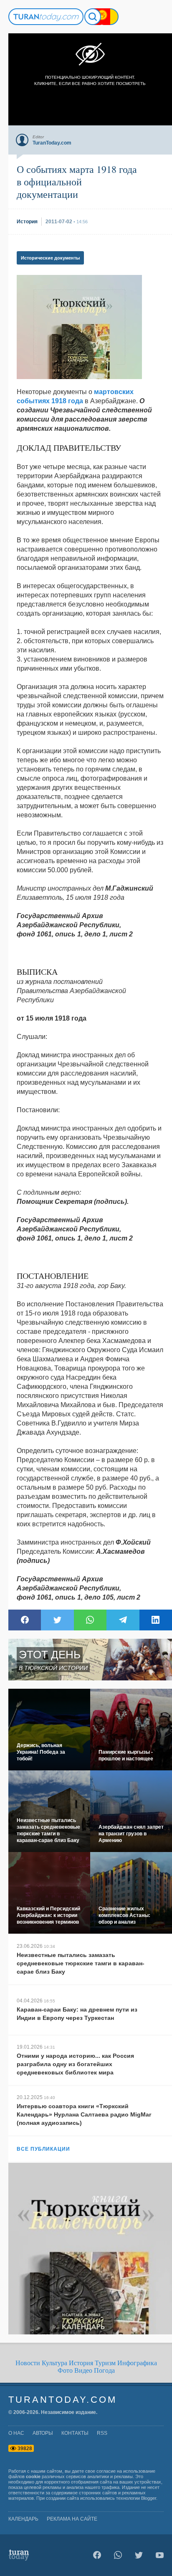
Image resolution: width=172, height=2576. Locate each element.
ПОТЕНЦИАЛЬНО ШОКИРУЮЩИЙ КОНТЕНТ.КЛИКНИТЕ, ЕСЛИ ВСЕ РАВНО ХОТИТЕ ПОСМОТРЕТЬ (90, 80)
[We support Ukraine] (110, 17)
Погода (104, 2370)
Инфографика (137, 2363)
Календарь (23, 2519)
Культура (54, 2363)
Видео (83, 2370)
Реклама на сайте (72, 2519)
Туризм (105, 2363)
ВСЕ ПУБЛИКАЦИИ (43, 2149)
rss (102, 2433)
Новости (28, 2363)
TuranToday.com (63, 2400)
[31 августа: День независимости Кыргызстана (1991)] (102, 17)
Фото (65, 2370)
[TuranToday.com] (46, 17)
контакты (75, 2433)
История (81, 2363)
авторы (43, 2433)
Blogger (149, 2498)
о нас (16, 2433)
